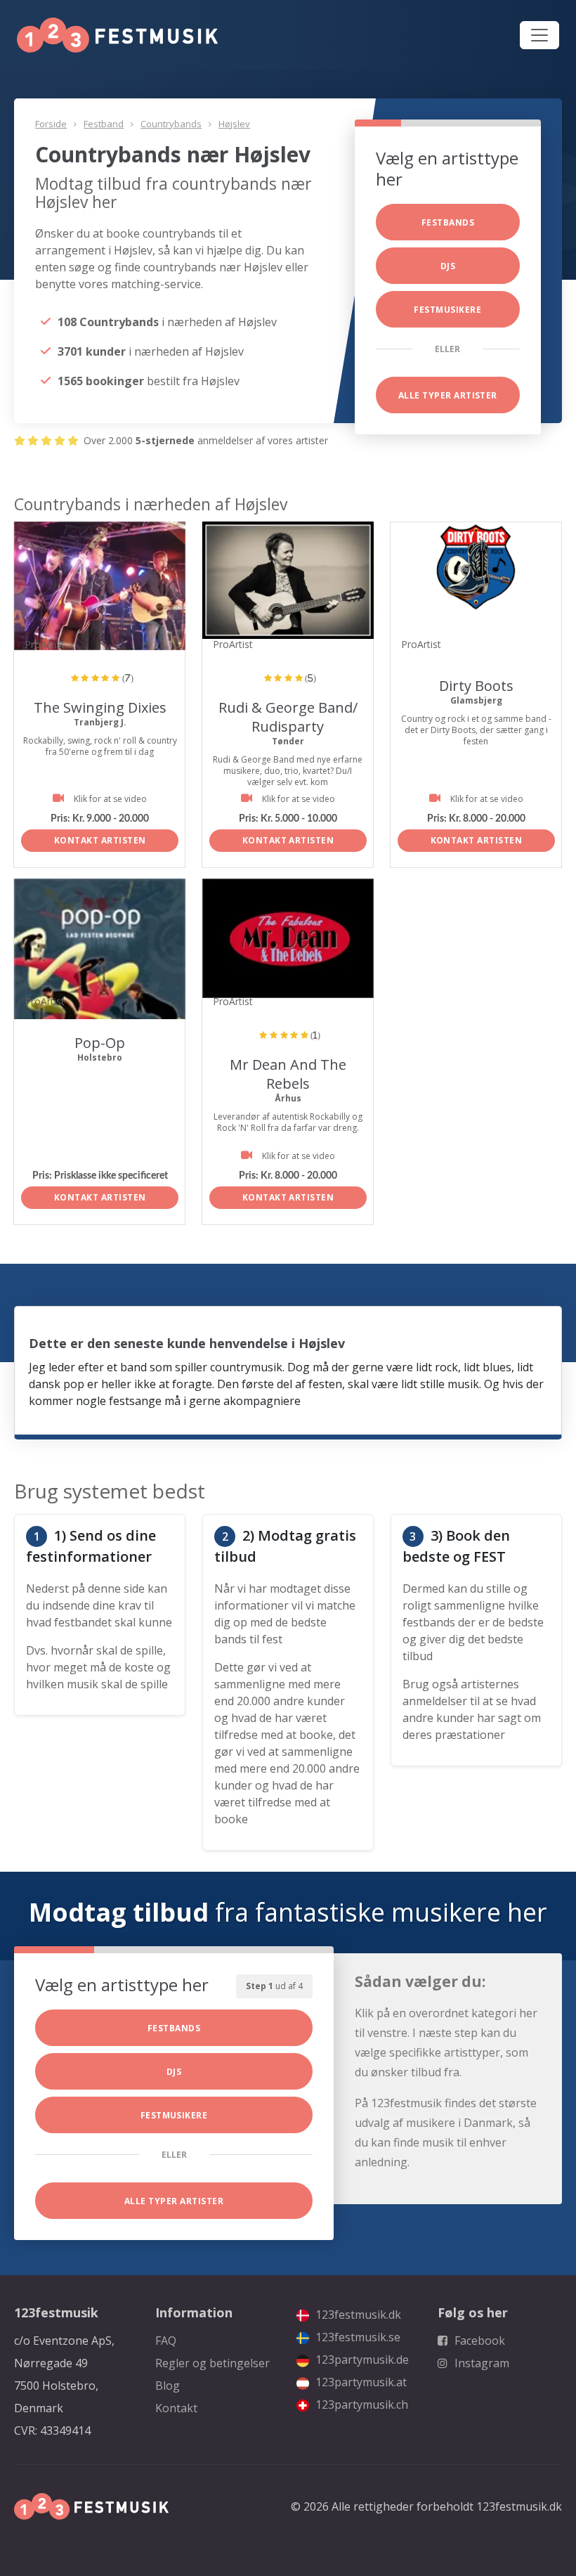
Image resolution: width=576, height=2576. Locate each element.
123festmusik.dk (357, 2315)
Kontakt (176, 2408)
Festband (104, 124)
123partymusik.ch (360, 2405)
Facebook (478, 2341)
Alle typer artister (448, 395)
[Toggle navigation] (539, 35)
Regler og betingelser (212, 2363)
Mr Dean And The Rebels (288, 1074)
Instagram (480, 2363)
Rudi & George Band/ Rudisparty (288, 717)
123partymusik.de (361, 2360)
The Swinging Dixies (100, 707)
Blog (168, 2386)
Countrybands (171, 124)
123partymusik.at (360, 2382)
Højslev (234, 124)
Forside (51, 124)
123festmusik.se (356, 2337)
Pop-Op (100, 1043)
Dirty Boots (476, 686)
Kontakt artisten (100, 840)
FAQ (166, 2341)
